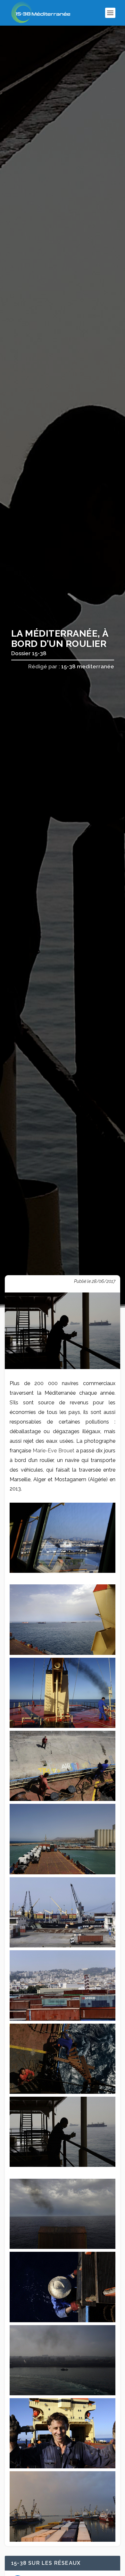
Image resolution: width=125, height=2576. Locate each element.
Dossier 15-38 (29, 653)
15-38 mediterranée (88, 666)
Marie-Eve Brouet (54, 1451)
